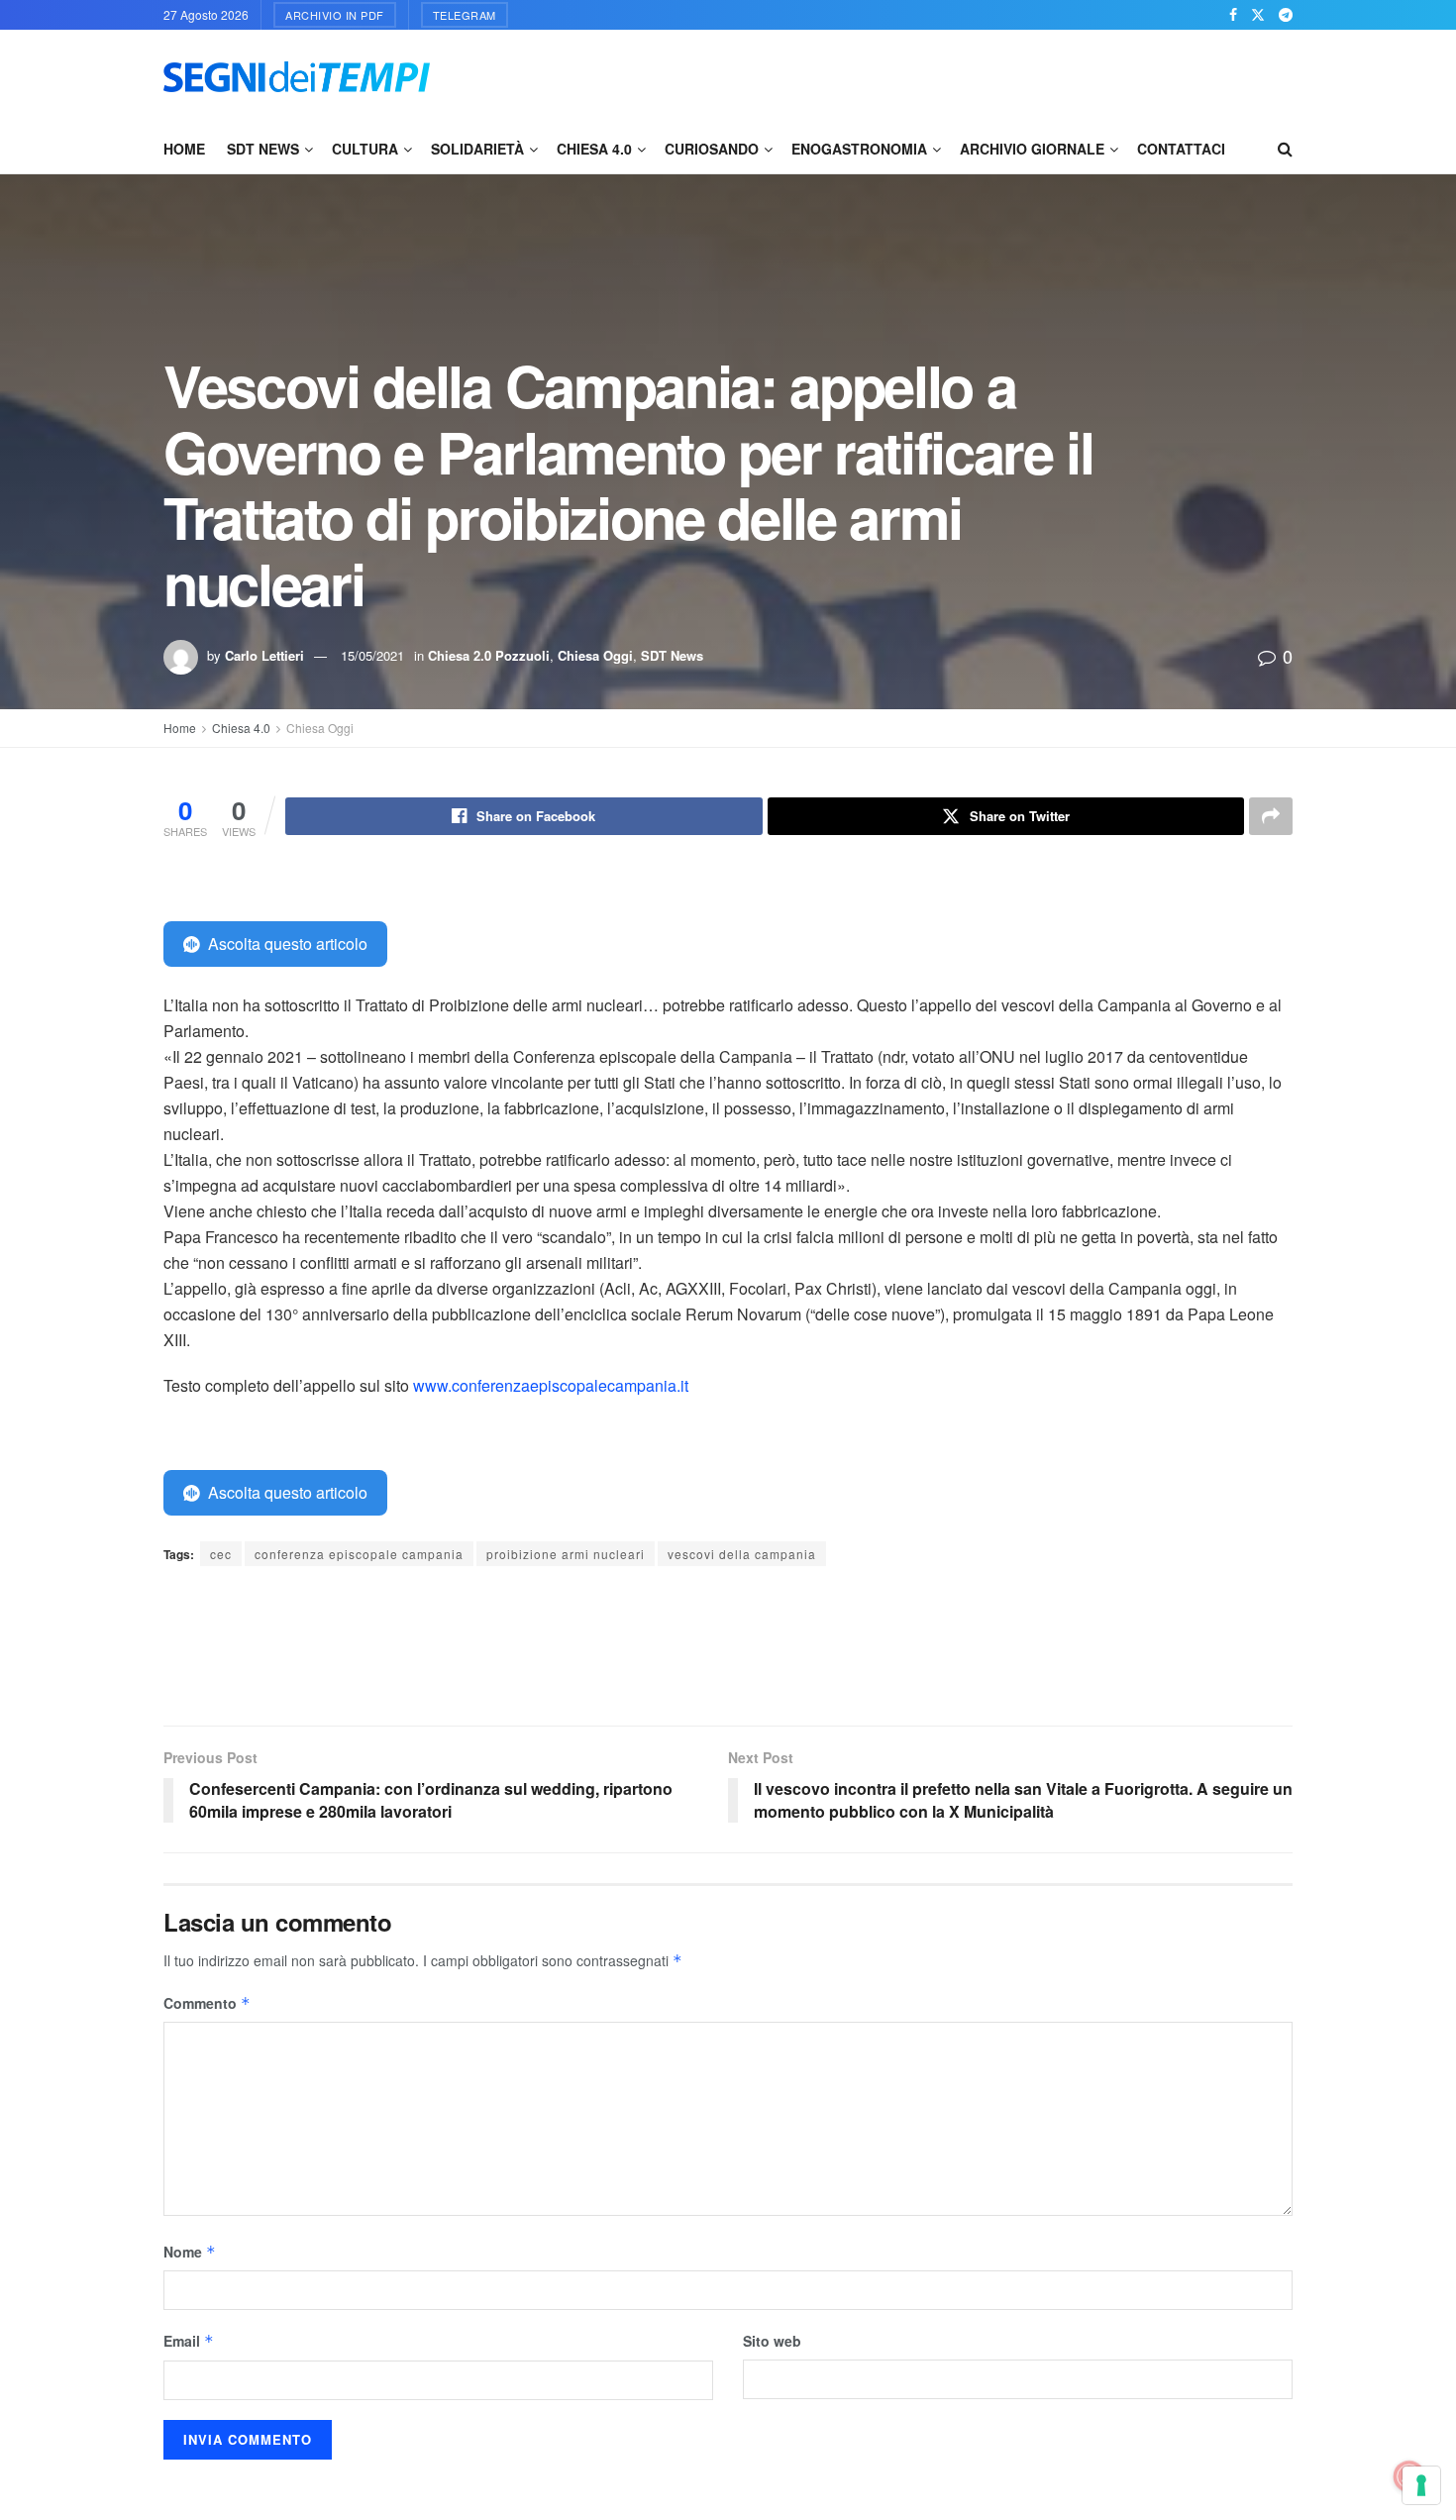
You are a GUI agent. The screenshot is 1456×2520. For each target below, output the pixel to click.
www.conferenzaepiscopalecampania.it (551, 1385)
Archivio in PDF (335, 15)
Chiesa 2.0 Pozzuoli (489, 655)
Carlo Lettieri (264, 655)
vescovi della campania (742, 1554)
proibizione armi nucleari (566, 1554)
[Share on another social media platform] (1271, 816)
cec (221, 1554)
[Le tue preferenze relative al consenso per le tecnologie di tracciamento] (1421, 2485)
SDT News (263, 149)
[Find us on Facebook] (1233, 15)
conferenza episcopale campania (359, 1554)
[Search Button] (1285, 149)
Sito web (772, 2341)
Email (189, 2341)
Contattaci (1181, 149)
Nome (190, 2252)
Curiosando (712, 149)
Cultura (365, 149)
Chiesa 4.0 (594, 149)
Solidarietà (477, 149)
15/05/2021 (372, 655)
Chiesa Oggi (595, 655)
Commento (207, 2003)
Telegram (465, 15)
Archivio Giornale (1032, 149)
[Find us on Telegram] (1286, 15)
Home (184, 149)
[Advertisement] (932, 74)
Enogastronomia (859, 149)
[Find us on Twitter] (1258, 15)
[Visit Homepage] (297, 77)
